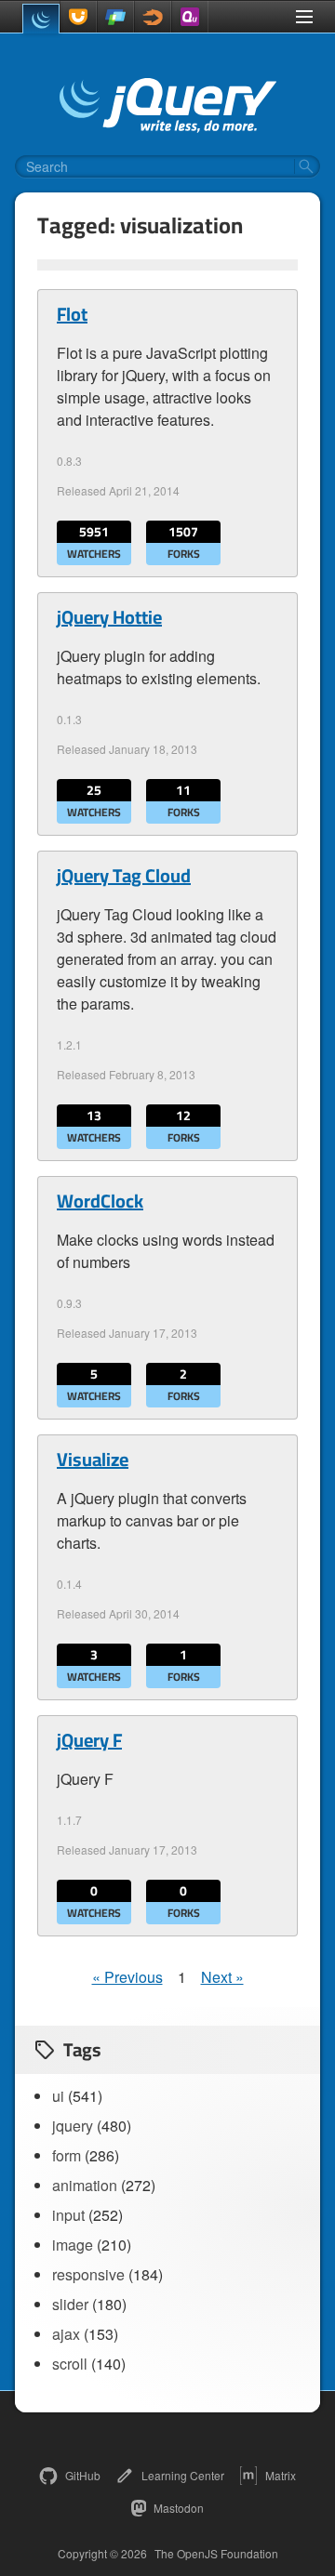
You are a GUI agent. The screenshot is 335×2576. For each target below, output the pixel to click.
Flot (72, 314)
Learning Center (183, 2475)
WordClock (100, 1201)
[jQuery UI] (78, 17)
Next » (222, 1977)
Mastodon (179, 2508)
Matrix (281, 2475)
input (68, 2215)
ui (58, 2096)
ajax (66, 2334)
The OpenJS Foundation (216, 2554)
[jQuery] (41, 19)
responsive (88, 2274)
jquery (73, 2126)
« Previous (127, 1977)
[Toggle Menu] (304, 17)
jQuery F (89, 1740)
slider (70, 2304)
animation (85, 2185)
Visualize (93, 1460)
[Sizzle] (153, 17)
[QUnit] (190, 17)
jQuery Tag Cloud (124, 876)
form (67, 2155)
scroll (70, 2364)
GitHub (83, 2475)
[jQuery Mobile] (115, 17)
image (73, 2245)
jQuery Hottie (109, 617)
